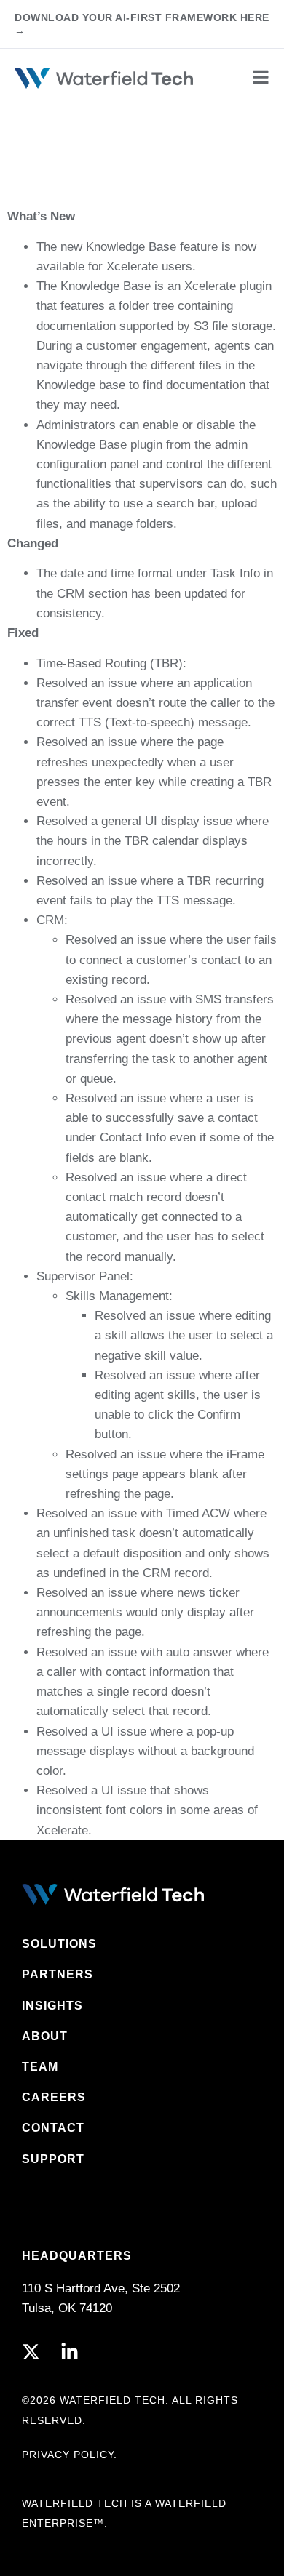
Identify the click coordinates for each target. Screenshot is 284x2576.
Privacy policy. (70, 2455)
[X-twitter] (31, 2352)
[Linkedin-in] (70, 2352)
